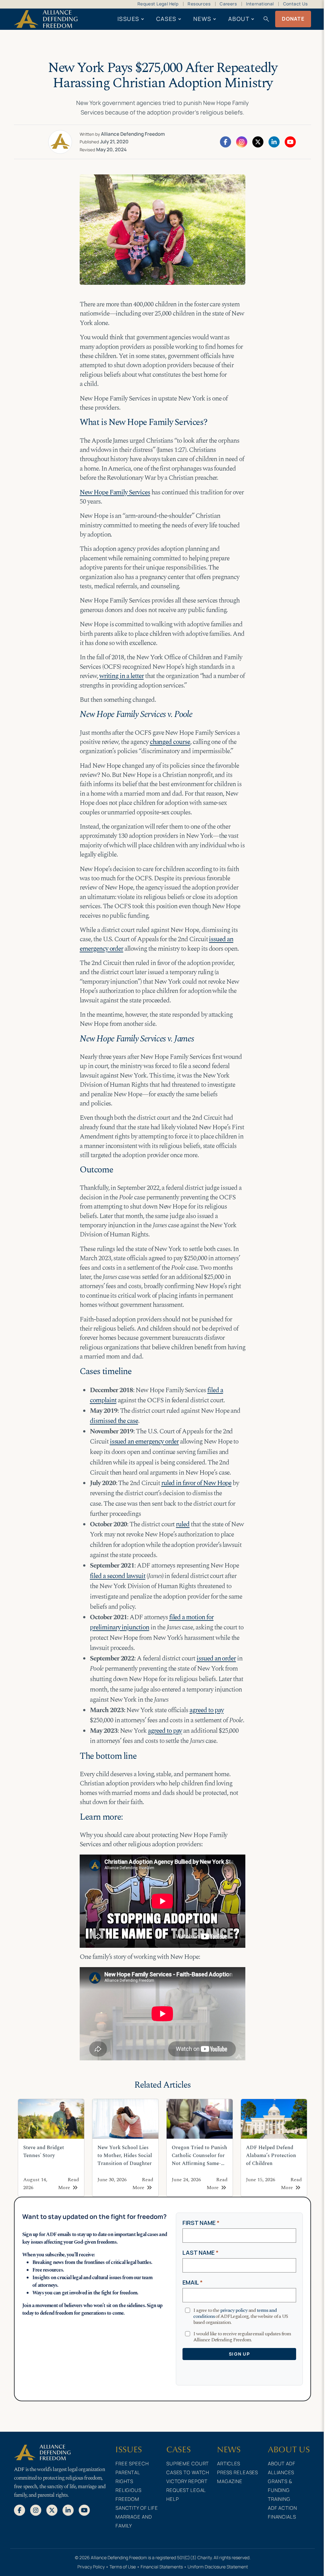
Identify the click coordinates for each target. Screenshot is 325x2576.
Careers (228, 4)
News (202, 19)
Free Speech (132, 2464)
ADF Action (282, 2508)
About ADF (282, 2464)
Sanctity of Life (137, 2508)
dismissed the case (114, 1421)
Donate (293, 19)
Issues (128, 19)
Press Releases (238, 2472)
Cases (166, 19)
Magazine (230, 2481)
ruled (183, 1524)
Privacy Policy (91, 2567)
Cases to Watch (188, 2472)
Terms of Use (123, 2567)
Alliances (281, 2472)
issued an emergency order (144, 1442)
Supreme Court (188, 2464)
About (239, 19)
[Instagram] (242, 141)
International (260, 4)
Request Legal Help (158, 4)
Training (279, 2499)
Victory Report (187, 2481)
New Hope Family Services (115, 492)
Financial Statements (162, 2567)
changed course (170, 742)
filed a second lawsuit (118, 1576)
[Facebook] (226, 141)
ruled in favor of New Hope (196, 1483)
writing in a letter (122, 676)
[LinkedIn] (274, 141)
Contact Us (295, 4)
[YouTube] (290, 141)
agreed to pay (206, 1710)
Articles (229, 2464)
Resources (199, 4)
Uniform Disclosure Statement (218, 2567)
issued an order (216, 1659)
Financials (282, 2517)
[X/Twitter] (258, 141)
